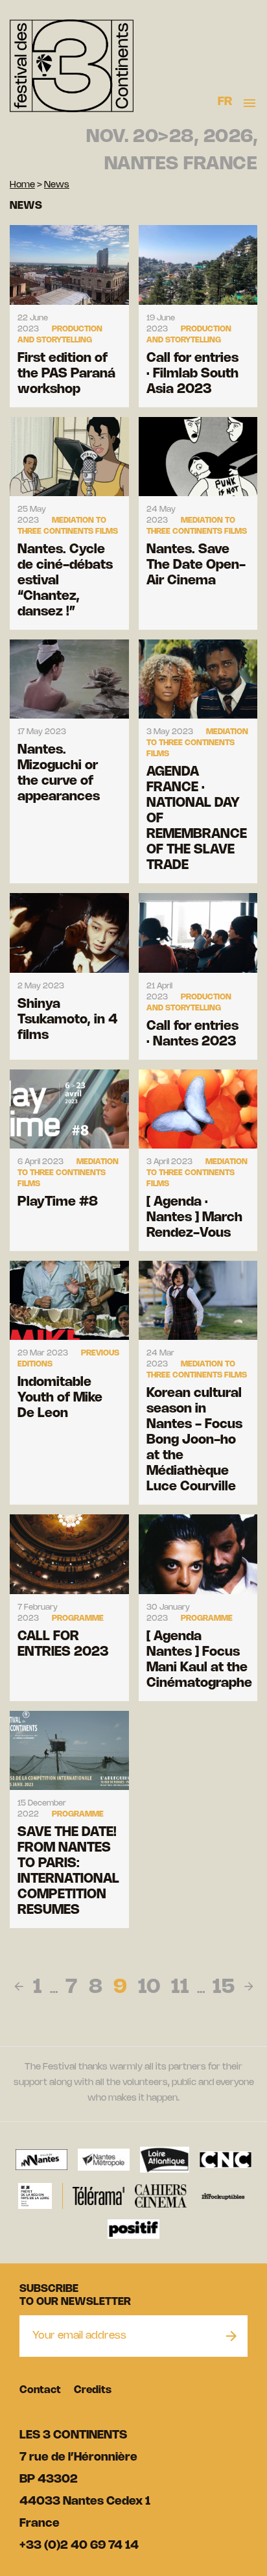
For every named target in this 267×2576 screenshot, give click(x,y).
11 (180, 1988)
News (57, 185)
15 (224, 1988)
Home (22, 185)
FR (225, 102)
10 (149, 1988)
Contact (40, 2390)
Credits (93, 2390)
